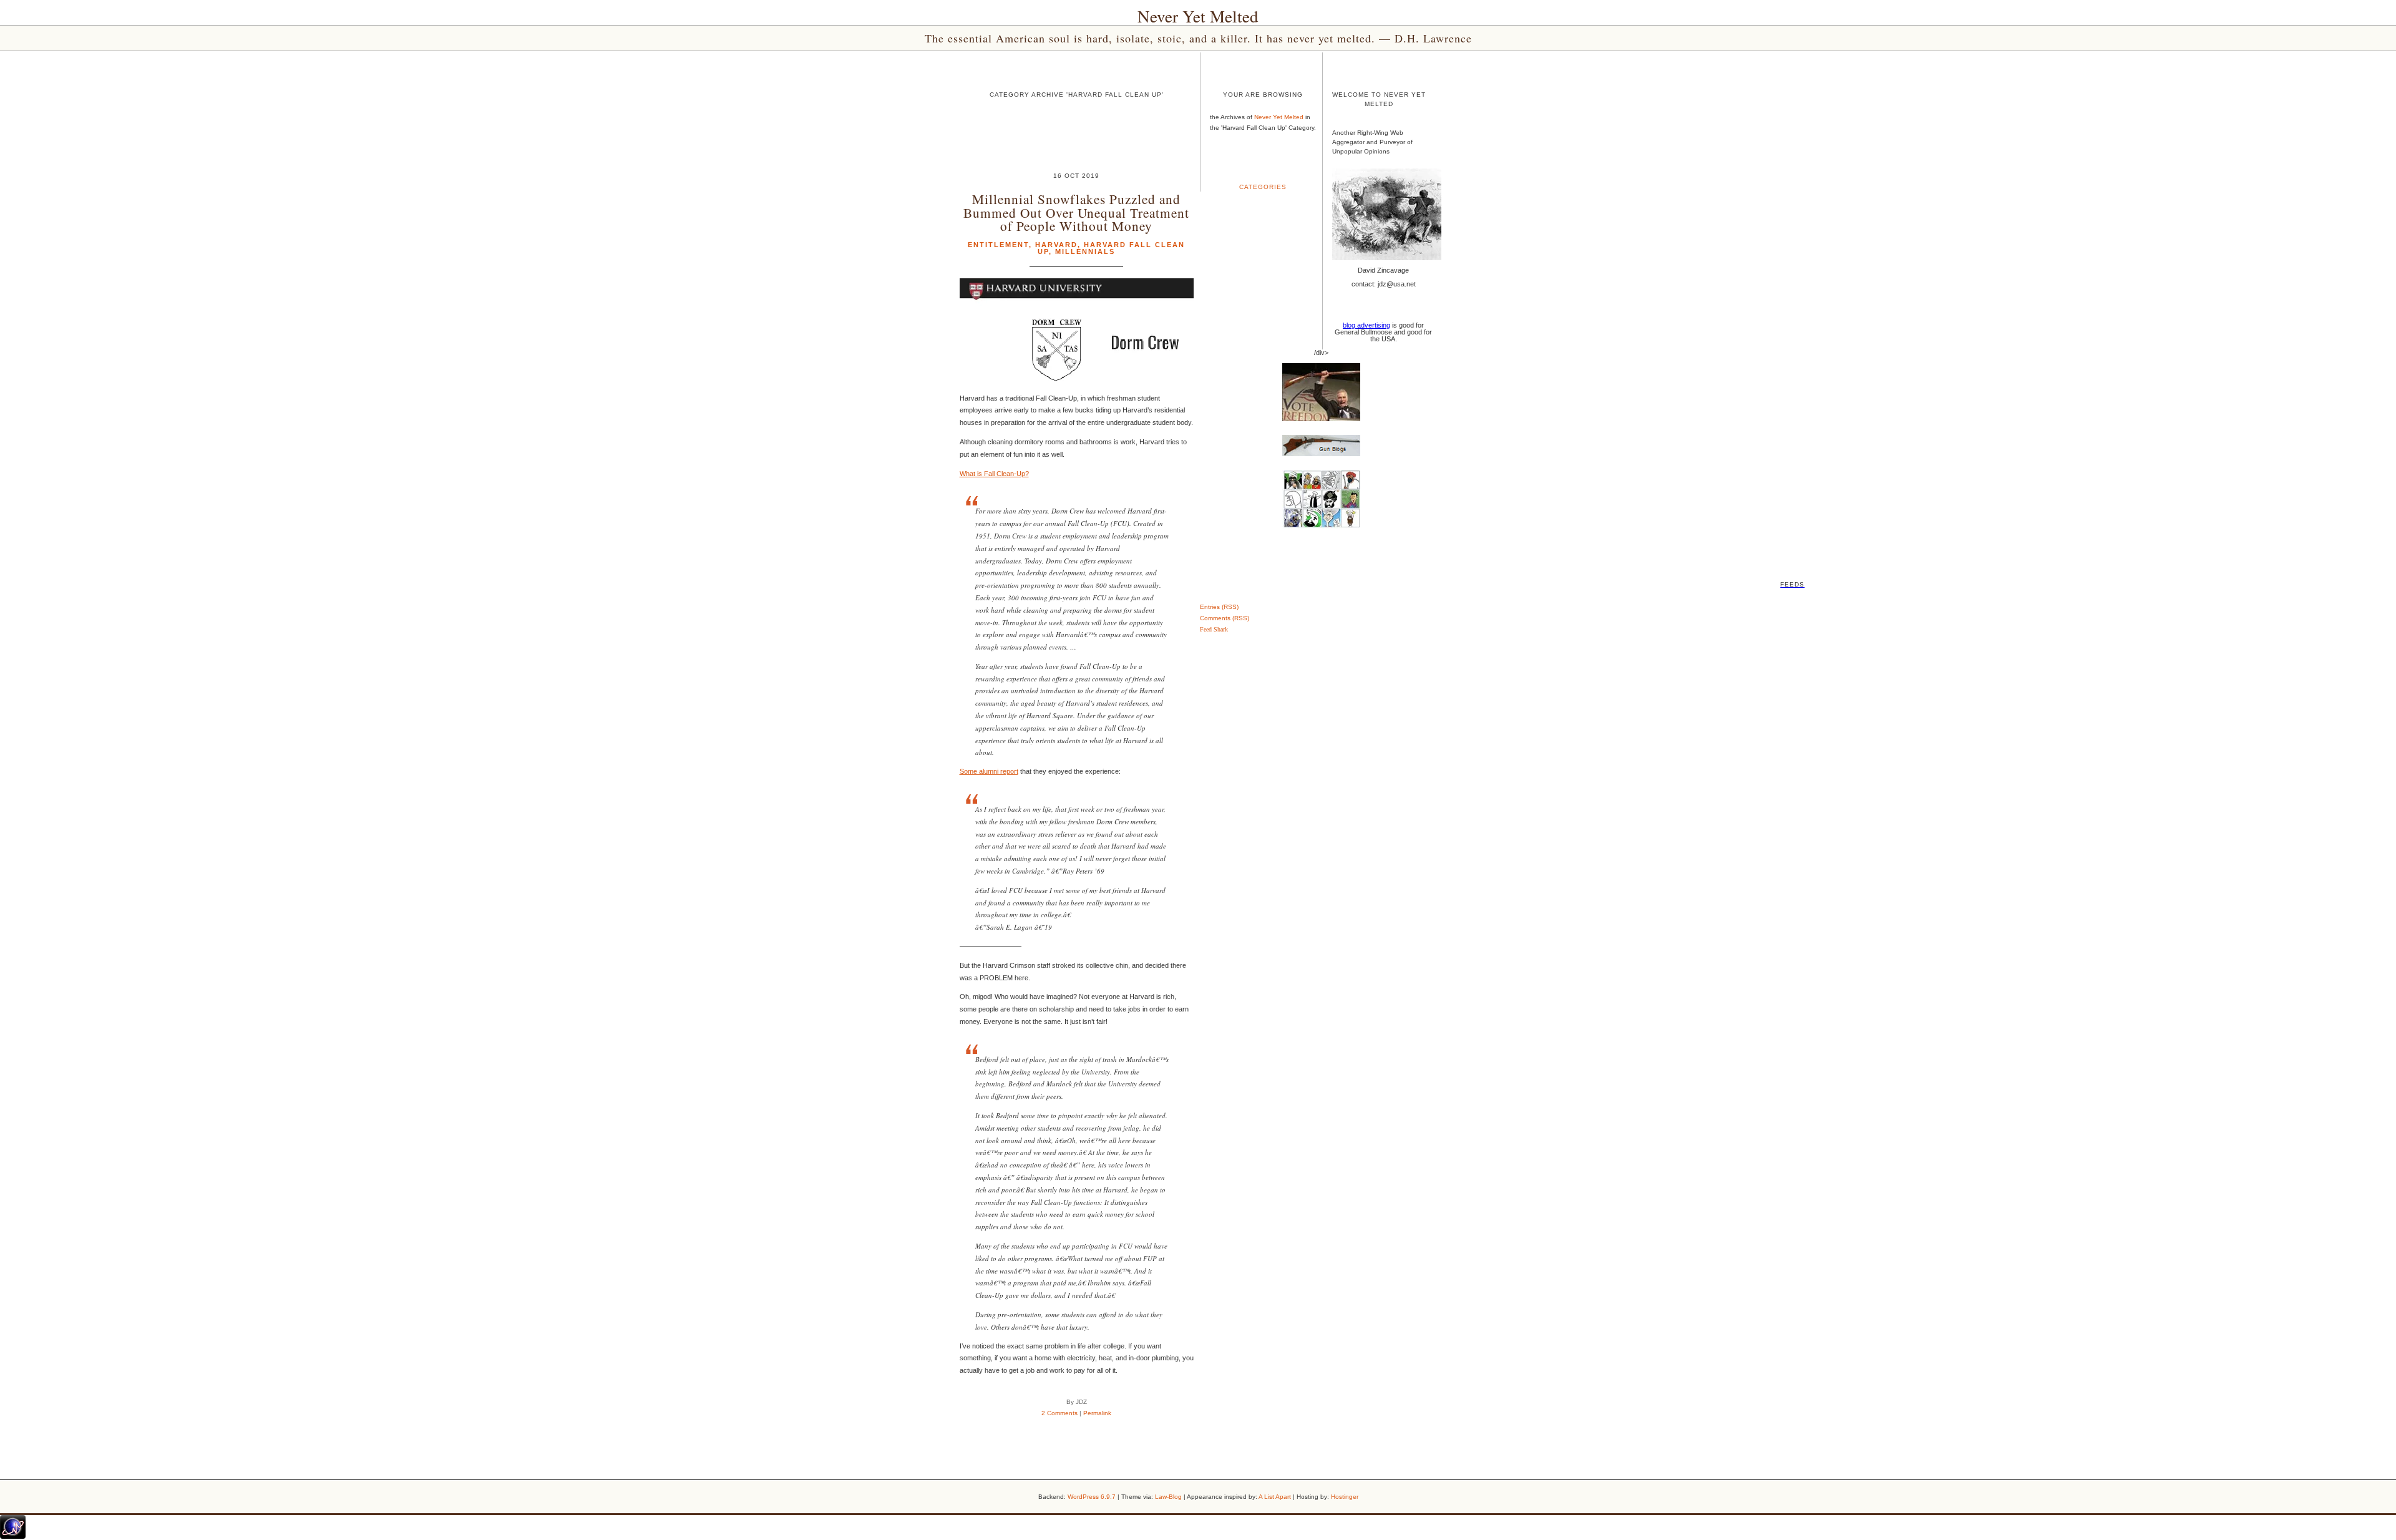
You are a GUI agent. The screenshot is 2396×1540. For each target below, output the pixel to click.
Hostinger (1345, 1497)
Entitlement (998, 245)
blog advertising (1366, 325)
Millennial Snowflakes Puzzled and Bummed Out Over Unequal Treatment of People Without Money (1076, 212)
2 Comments (1059, 1413)
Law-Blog (1168, 1497)
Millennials (1085, 251)
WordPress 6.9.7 (1092, 1497)
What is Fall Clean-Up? (994, 474)
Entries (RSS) (1219, 607)
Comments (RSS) (1225, 618)
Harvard (1056, 245)
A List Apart (1275, 1497)
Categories (1263, 187)
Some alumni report (989, 771)
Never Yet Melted (1198, 16)
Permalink (1097, 1413)
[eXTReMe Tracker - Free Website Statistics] (13, 1536)
